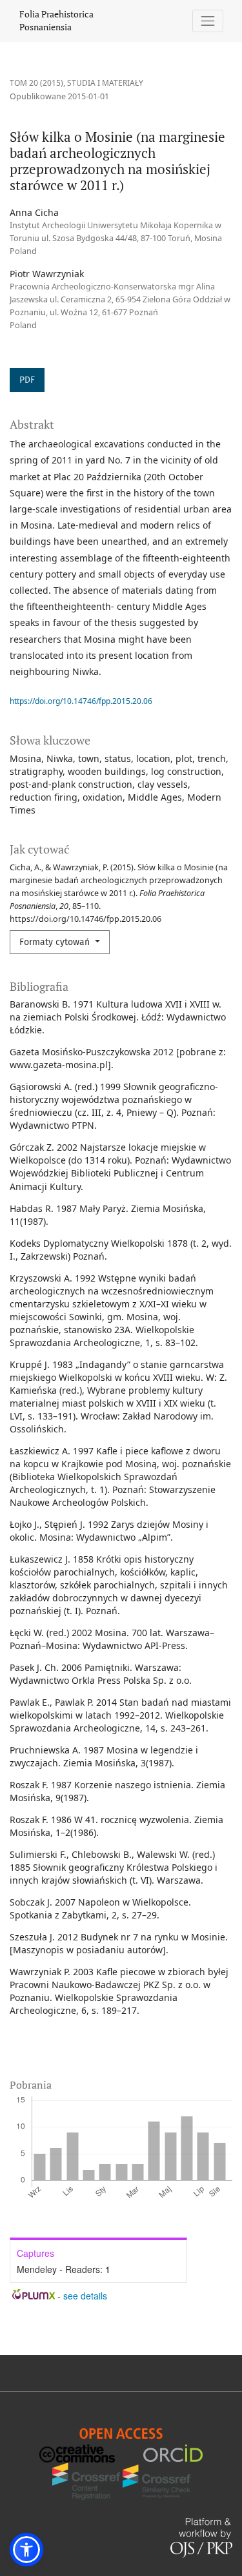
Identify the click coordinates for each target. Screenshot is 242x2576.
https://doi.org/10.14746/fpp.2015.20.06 (81, 701)
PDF (27, 380)
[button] (26, 2550)
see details (85, 2296)
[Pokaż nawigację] (208, 21)
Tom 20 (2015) (36, 83)
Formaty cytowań (56, 942)
